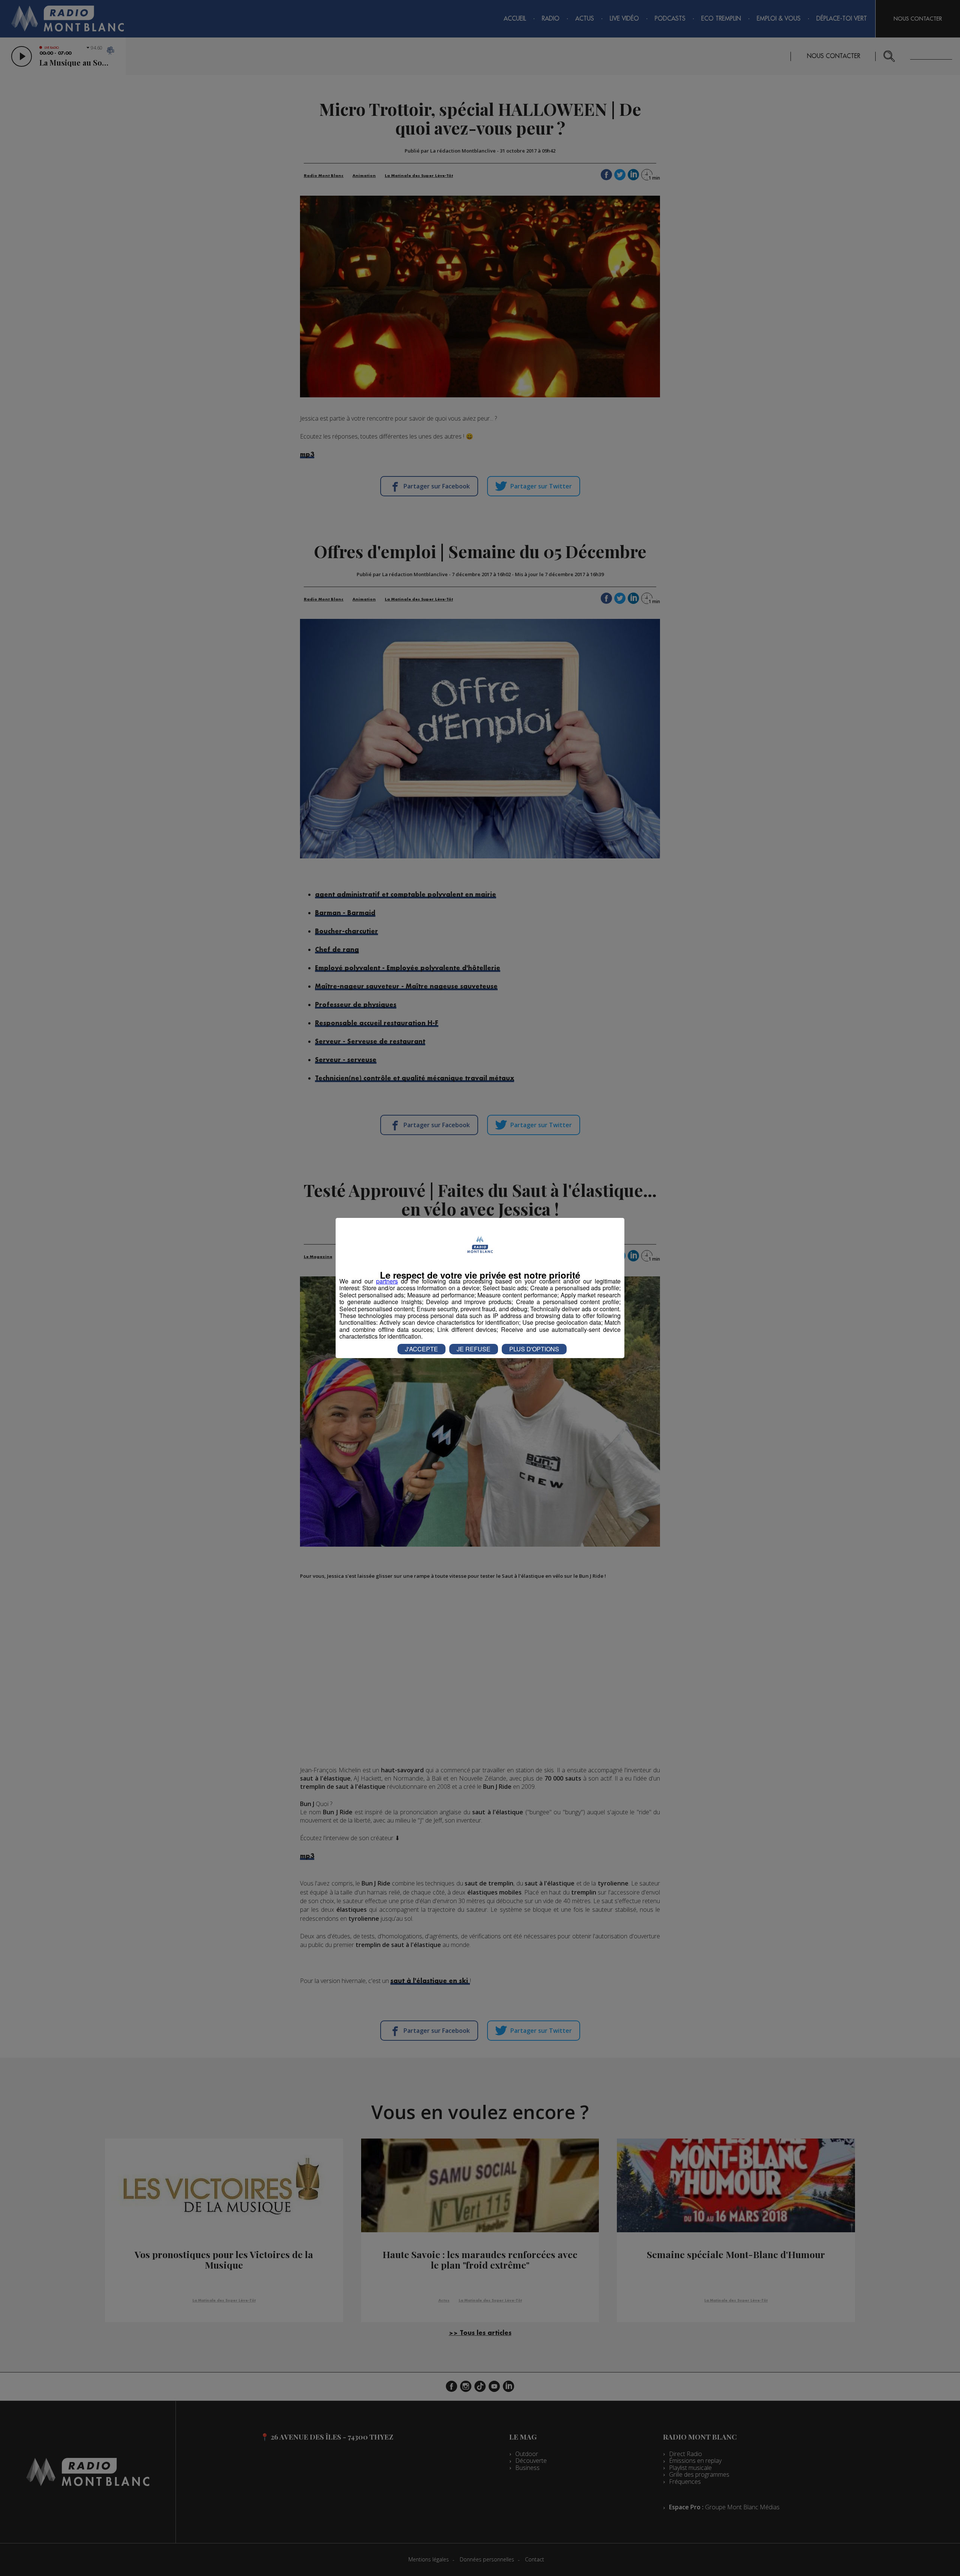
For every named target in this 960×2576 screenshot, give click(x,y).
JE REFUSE (474, 1349)
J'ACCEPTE (421, 1349)
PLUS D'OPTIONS (534, 1349)
